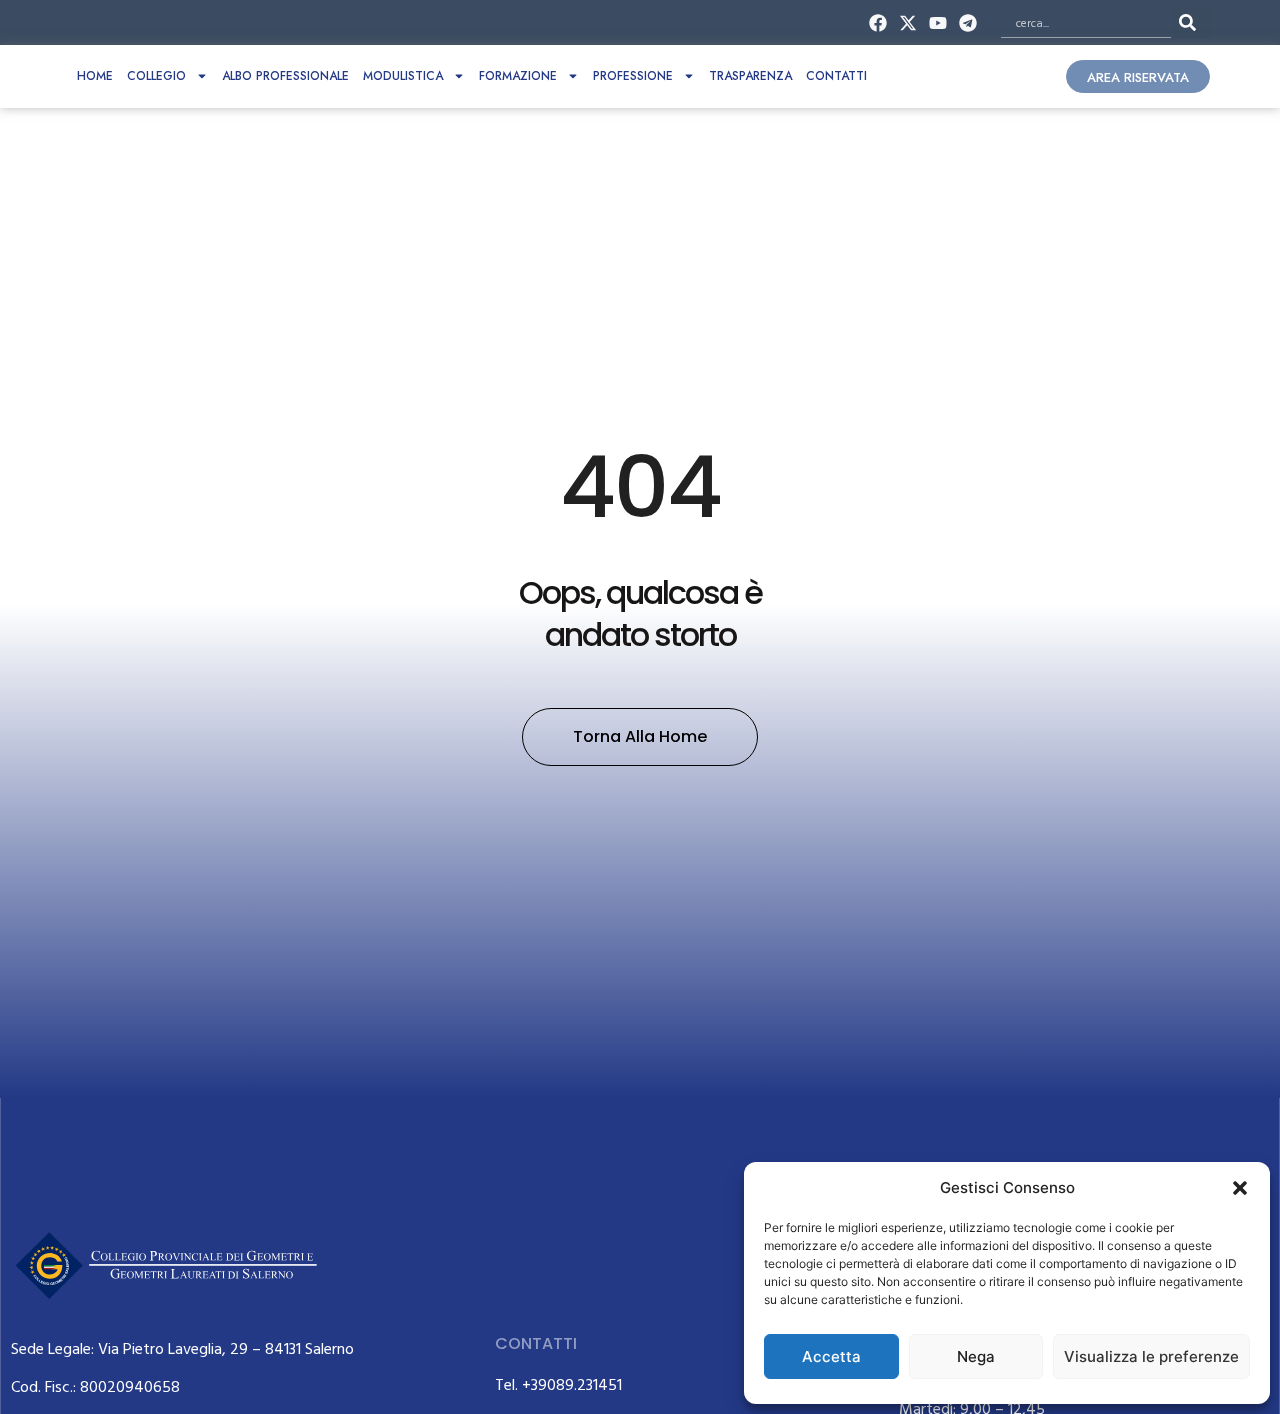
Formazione (518, 76)
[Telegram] (968, 22)
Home (95, 76)
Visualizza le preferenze (1151, 1356)
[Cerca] (1191, 22)
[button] (1240, 1188)
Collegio (156, 76)
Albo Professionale (285, 76)
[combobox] (1086, 22)
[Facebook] (877, 22)
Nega (976, 1356)
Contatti (836, 76)
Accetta (831, 1356)
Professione (633, 76)
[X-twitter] (907, 22)
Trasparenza (750, 76)
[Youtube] (938, 22)
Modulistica (403, 76)
